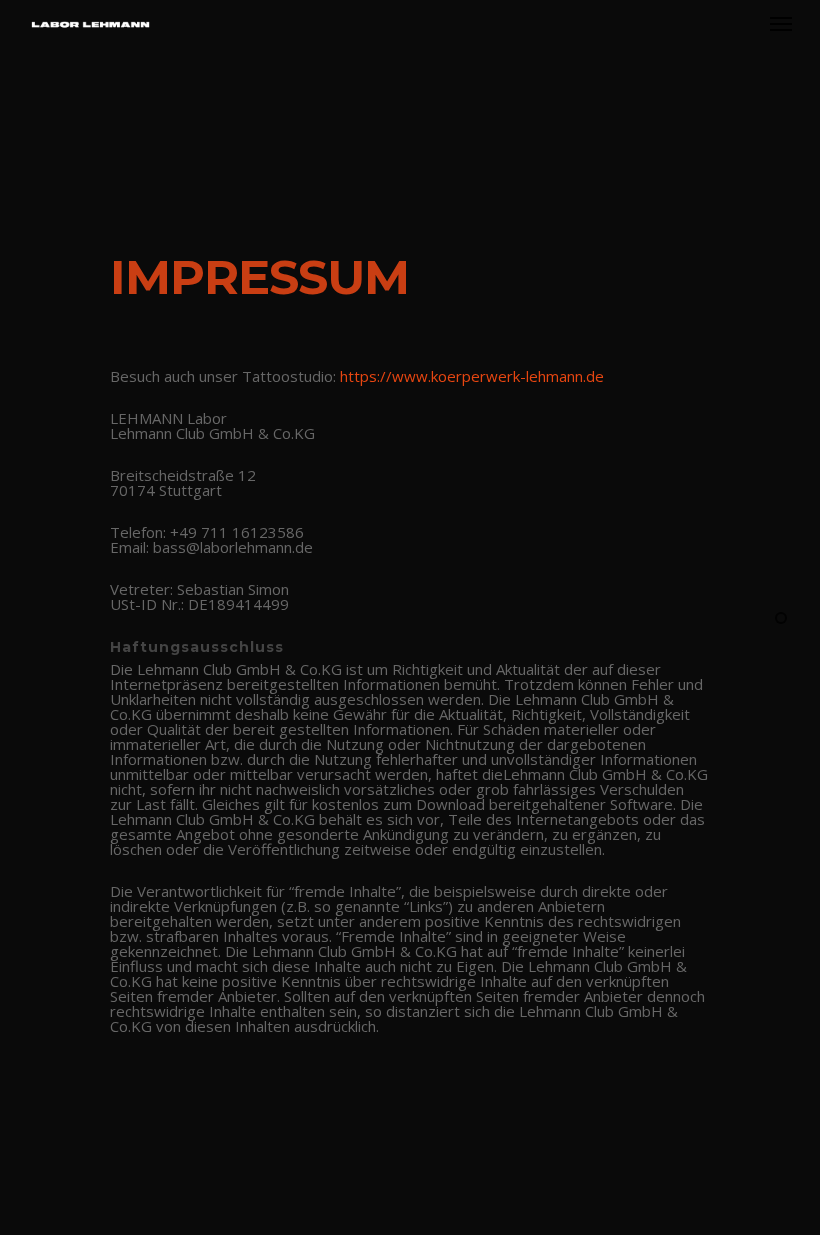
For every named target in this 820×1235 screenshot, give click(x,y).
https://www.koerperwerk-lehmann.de (472, 376)
